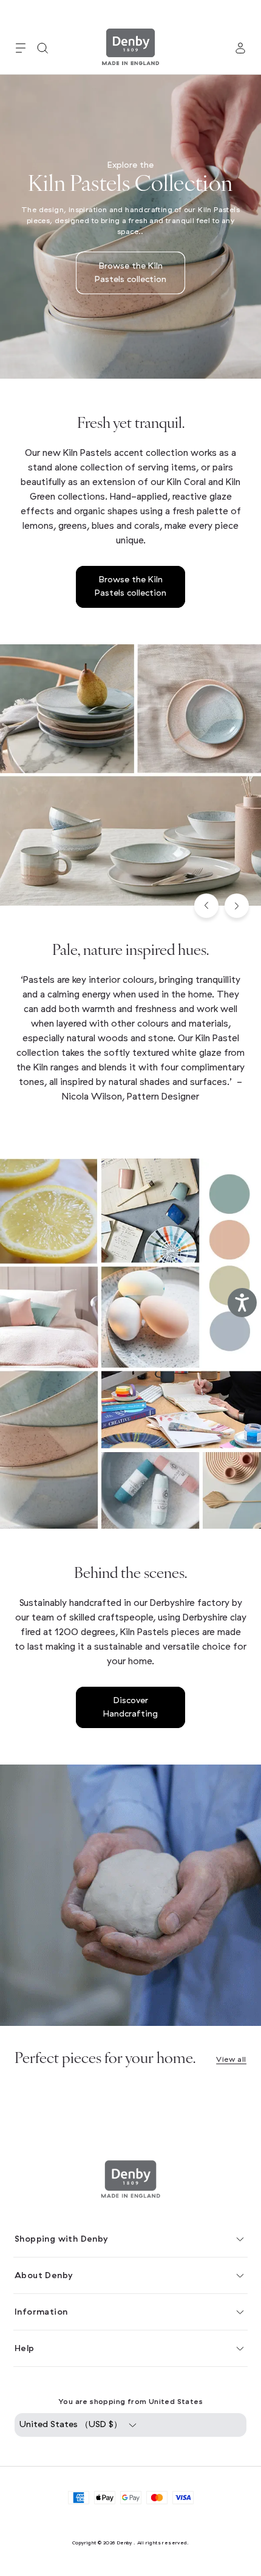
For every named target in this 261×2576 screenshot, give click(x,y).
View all (231, 2059)
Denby (124, 2543)
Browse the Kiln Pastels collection (130, 273)
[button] (21, 48)
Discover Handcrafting (130, 1707)
